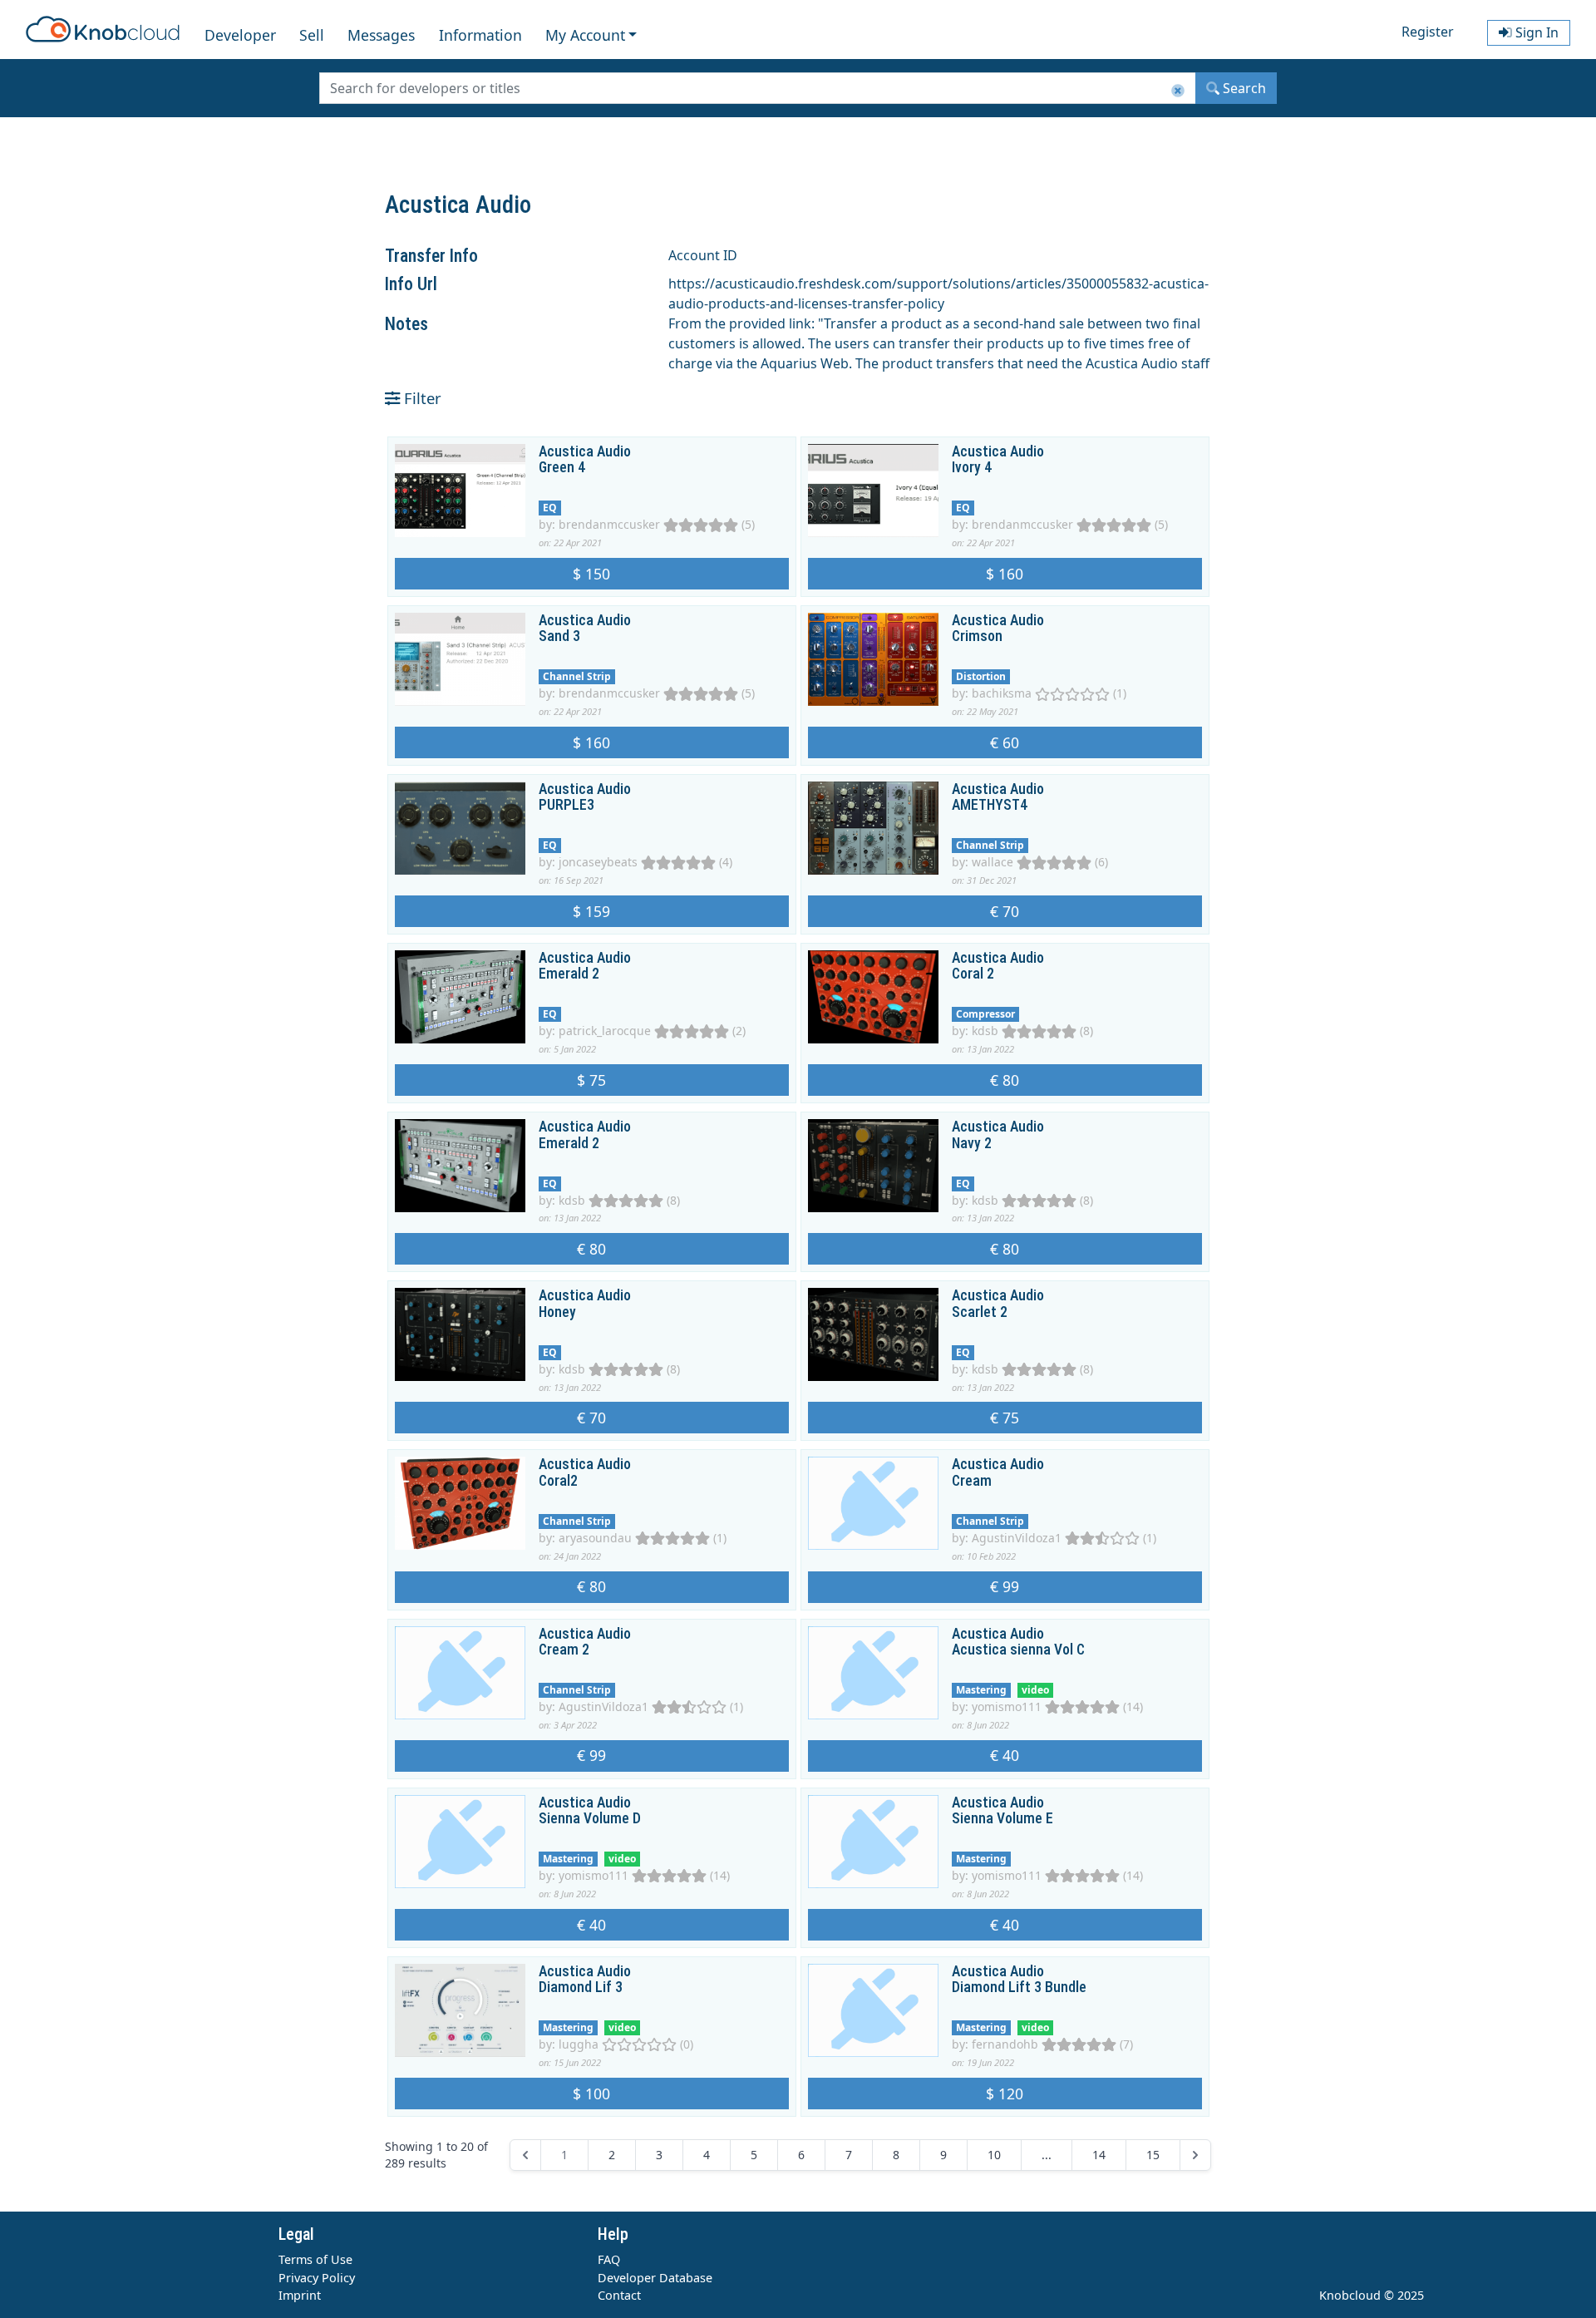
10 (994, 2155)
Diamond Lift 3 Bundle (1019, 1987)
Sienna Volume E (1002, 1818)
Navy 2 (972, 1143)
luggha (579, 2044)
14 (1099, 2155)
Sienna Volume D (590, 1818)
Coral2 (558, 1481)
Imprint (300, 2295)
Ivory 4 (972, 467)
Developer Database (655, 2278)
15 (1153, 2155)
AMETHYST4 (990, 805)
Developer (240, 35)
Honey (557, 1312)
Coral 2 (973, 974)
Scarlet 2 (980, 1312)
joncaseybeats (598, 862)
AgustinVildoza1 (1017, 1538)
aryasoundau (595, 1538)
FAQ (609, 2259)
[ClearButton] (1178, 91)
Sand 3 (559, 636)
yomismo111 (1007, 1706)
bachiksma (1002, 693)
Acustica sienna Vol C (1018, 1650)
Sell (312, 35)
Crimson (977, 636)
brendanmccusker (609, 524)
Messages (381, 35)
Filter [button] (421, 398)
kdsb (985, 1031)
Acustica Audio (585, 451)
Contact (619, 2295)
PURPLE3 (566, 805)
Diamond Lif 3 (581, 1987)
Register (1428, 32)
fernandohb (1005, 2044)
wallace (993, 862)
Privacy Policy (317, 2278)
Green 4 (562, 467)
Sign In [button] (1535, 32)
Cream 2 (564, 1650)
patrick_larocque (605, 1031)
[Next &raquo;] (1195, 2155)
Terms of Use (315, 2259)
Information (480, 35)
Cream (972, 1481)
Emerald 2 (569, 974)
